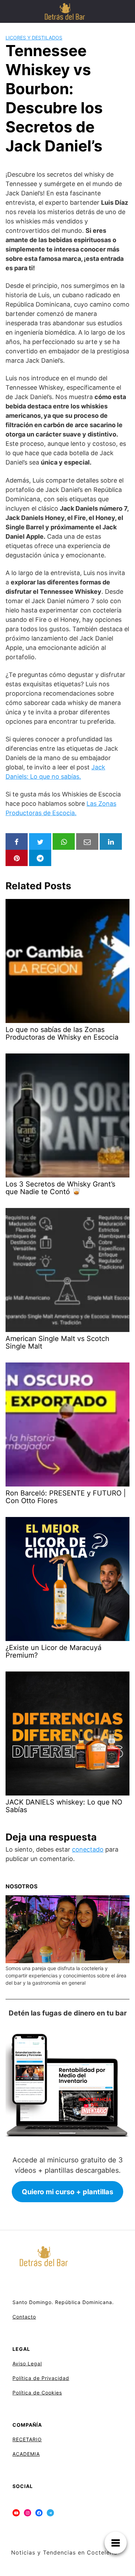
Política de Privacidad (41, 2378)
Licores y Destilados (34, 38)
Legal (35, 2363)
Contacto (24, 2317)
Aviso (19, 2363)
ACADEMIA (26, 2454)
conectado (88, 1849)
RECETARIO (27, 2439)
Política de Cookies (37, 2393)
